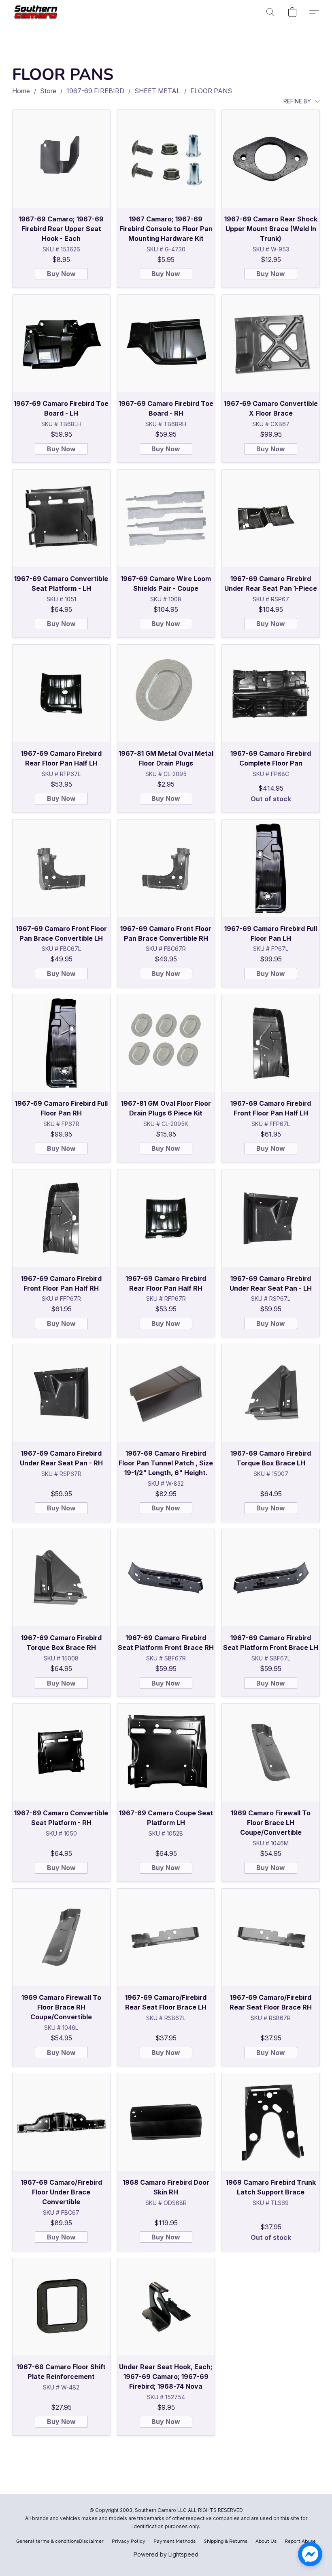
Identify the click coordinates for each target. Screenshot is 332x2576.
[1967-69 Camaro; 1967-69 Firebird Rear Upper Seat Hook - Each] (61, 159)
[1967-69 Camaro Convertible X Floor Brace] (271, 344)
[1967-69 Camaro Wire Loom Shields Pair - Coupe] (166, 518)
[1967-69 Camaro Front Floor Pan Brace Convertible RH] (166, 868)
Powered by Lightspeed (166, 2554)
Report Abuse (300, 2541)
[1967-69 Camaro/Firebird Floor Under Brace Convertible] (61, 2122)
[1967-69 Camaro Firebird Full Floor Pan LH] (271, 868)
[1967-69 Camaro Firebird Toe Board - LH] (61, 344)
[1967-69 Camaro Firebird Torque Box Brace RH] (61, 1578)
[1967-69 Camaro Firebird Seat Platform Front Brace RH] (166, 1578)
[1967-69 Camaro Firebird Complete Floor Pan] (271, 694)
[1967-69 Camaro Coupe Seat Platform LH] (166, 1753)
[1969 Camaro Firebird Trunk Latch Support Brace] (271, 2122)
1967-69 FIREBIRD (95, 91)
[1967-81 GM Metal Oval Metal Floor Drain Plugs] (166, 694)
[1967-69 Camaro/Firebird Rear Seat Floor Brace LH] (166, 1938)
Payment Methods (175, 2541)
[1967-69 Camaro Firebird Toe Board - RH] (166, 344)
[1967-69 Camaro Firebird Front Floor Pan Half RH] (61, 1218)
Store (48, 91)
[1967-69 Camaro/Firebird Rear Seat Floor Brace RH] (271, 1938)
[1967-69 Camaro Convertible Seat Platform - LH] (61, 518)
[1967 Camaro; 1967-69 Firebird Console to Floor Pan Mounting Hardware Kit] (166, 159)
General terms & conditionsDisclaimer (60, 2541)
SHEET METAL (157, 91)
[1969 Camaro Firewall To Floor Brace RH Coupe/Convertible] (61, 1938)
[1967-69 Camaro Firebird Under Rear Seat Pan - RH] (61, 1393)
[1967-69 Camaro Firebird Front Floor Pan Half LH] (271, 1043)
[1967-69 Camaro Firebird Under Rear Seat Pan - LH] (271, 1218)
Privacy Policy (129, 2541)
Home (21, 91)
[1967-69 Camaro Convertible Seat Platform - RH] (61, 1753)
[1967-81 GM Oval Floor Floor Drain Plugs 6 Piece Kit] (166, 1043)
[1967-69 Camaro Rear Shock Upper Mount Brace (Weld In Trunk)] (271, 159)
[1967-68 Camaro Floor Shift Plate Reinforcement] (61, 2307)
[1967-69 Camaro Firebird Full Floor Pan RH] (61, 1043)
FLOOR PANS (211, 91)
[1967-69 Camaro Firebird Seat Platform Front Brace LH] (271, 1578)
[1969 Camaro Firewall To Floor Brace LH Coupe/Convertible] (271, 1753)
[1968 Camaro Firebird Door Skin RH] (166, 2122)
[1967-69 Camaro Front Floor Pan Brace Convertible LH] (61, 868)
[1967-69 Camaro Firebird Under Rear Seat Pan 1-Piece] (271, 518)
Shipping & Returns (226, 2541)
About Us (266, 2541)
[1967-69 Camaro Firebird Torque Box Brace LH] (271, 1393)
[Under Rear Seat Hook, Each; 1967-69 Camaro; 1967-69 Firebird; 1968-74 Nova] (166, 2307)
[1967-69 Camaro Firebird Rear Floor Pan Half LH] (61, 694)
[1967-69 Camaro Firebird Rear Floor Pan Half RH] (166, 1218)
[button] (37, 12)
